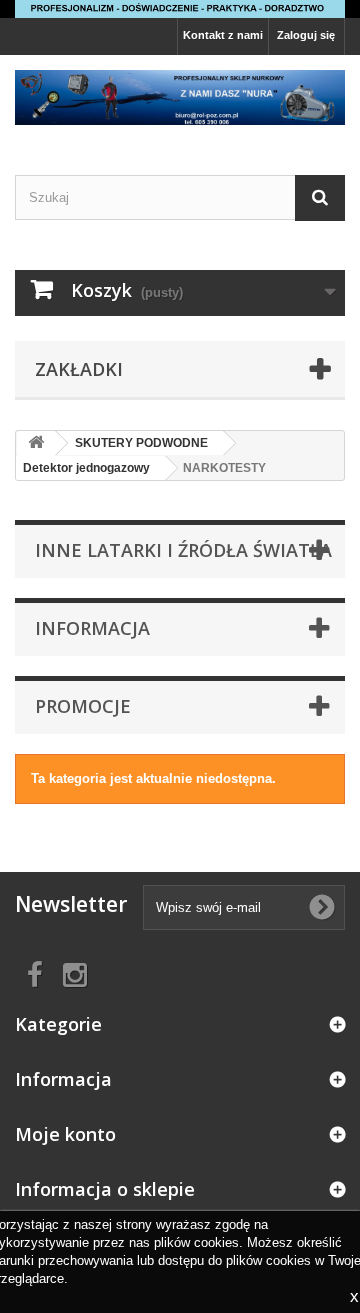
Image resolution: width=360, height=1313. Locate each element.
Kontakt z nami (223, 35)
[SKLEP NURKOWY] (180, 97)
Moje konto (65, 1134)
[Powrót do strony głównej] (36, 443)
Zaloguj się (306, 35)
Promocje (83, 706)
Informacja (92, 628)
